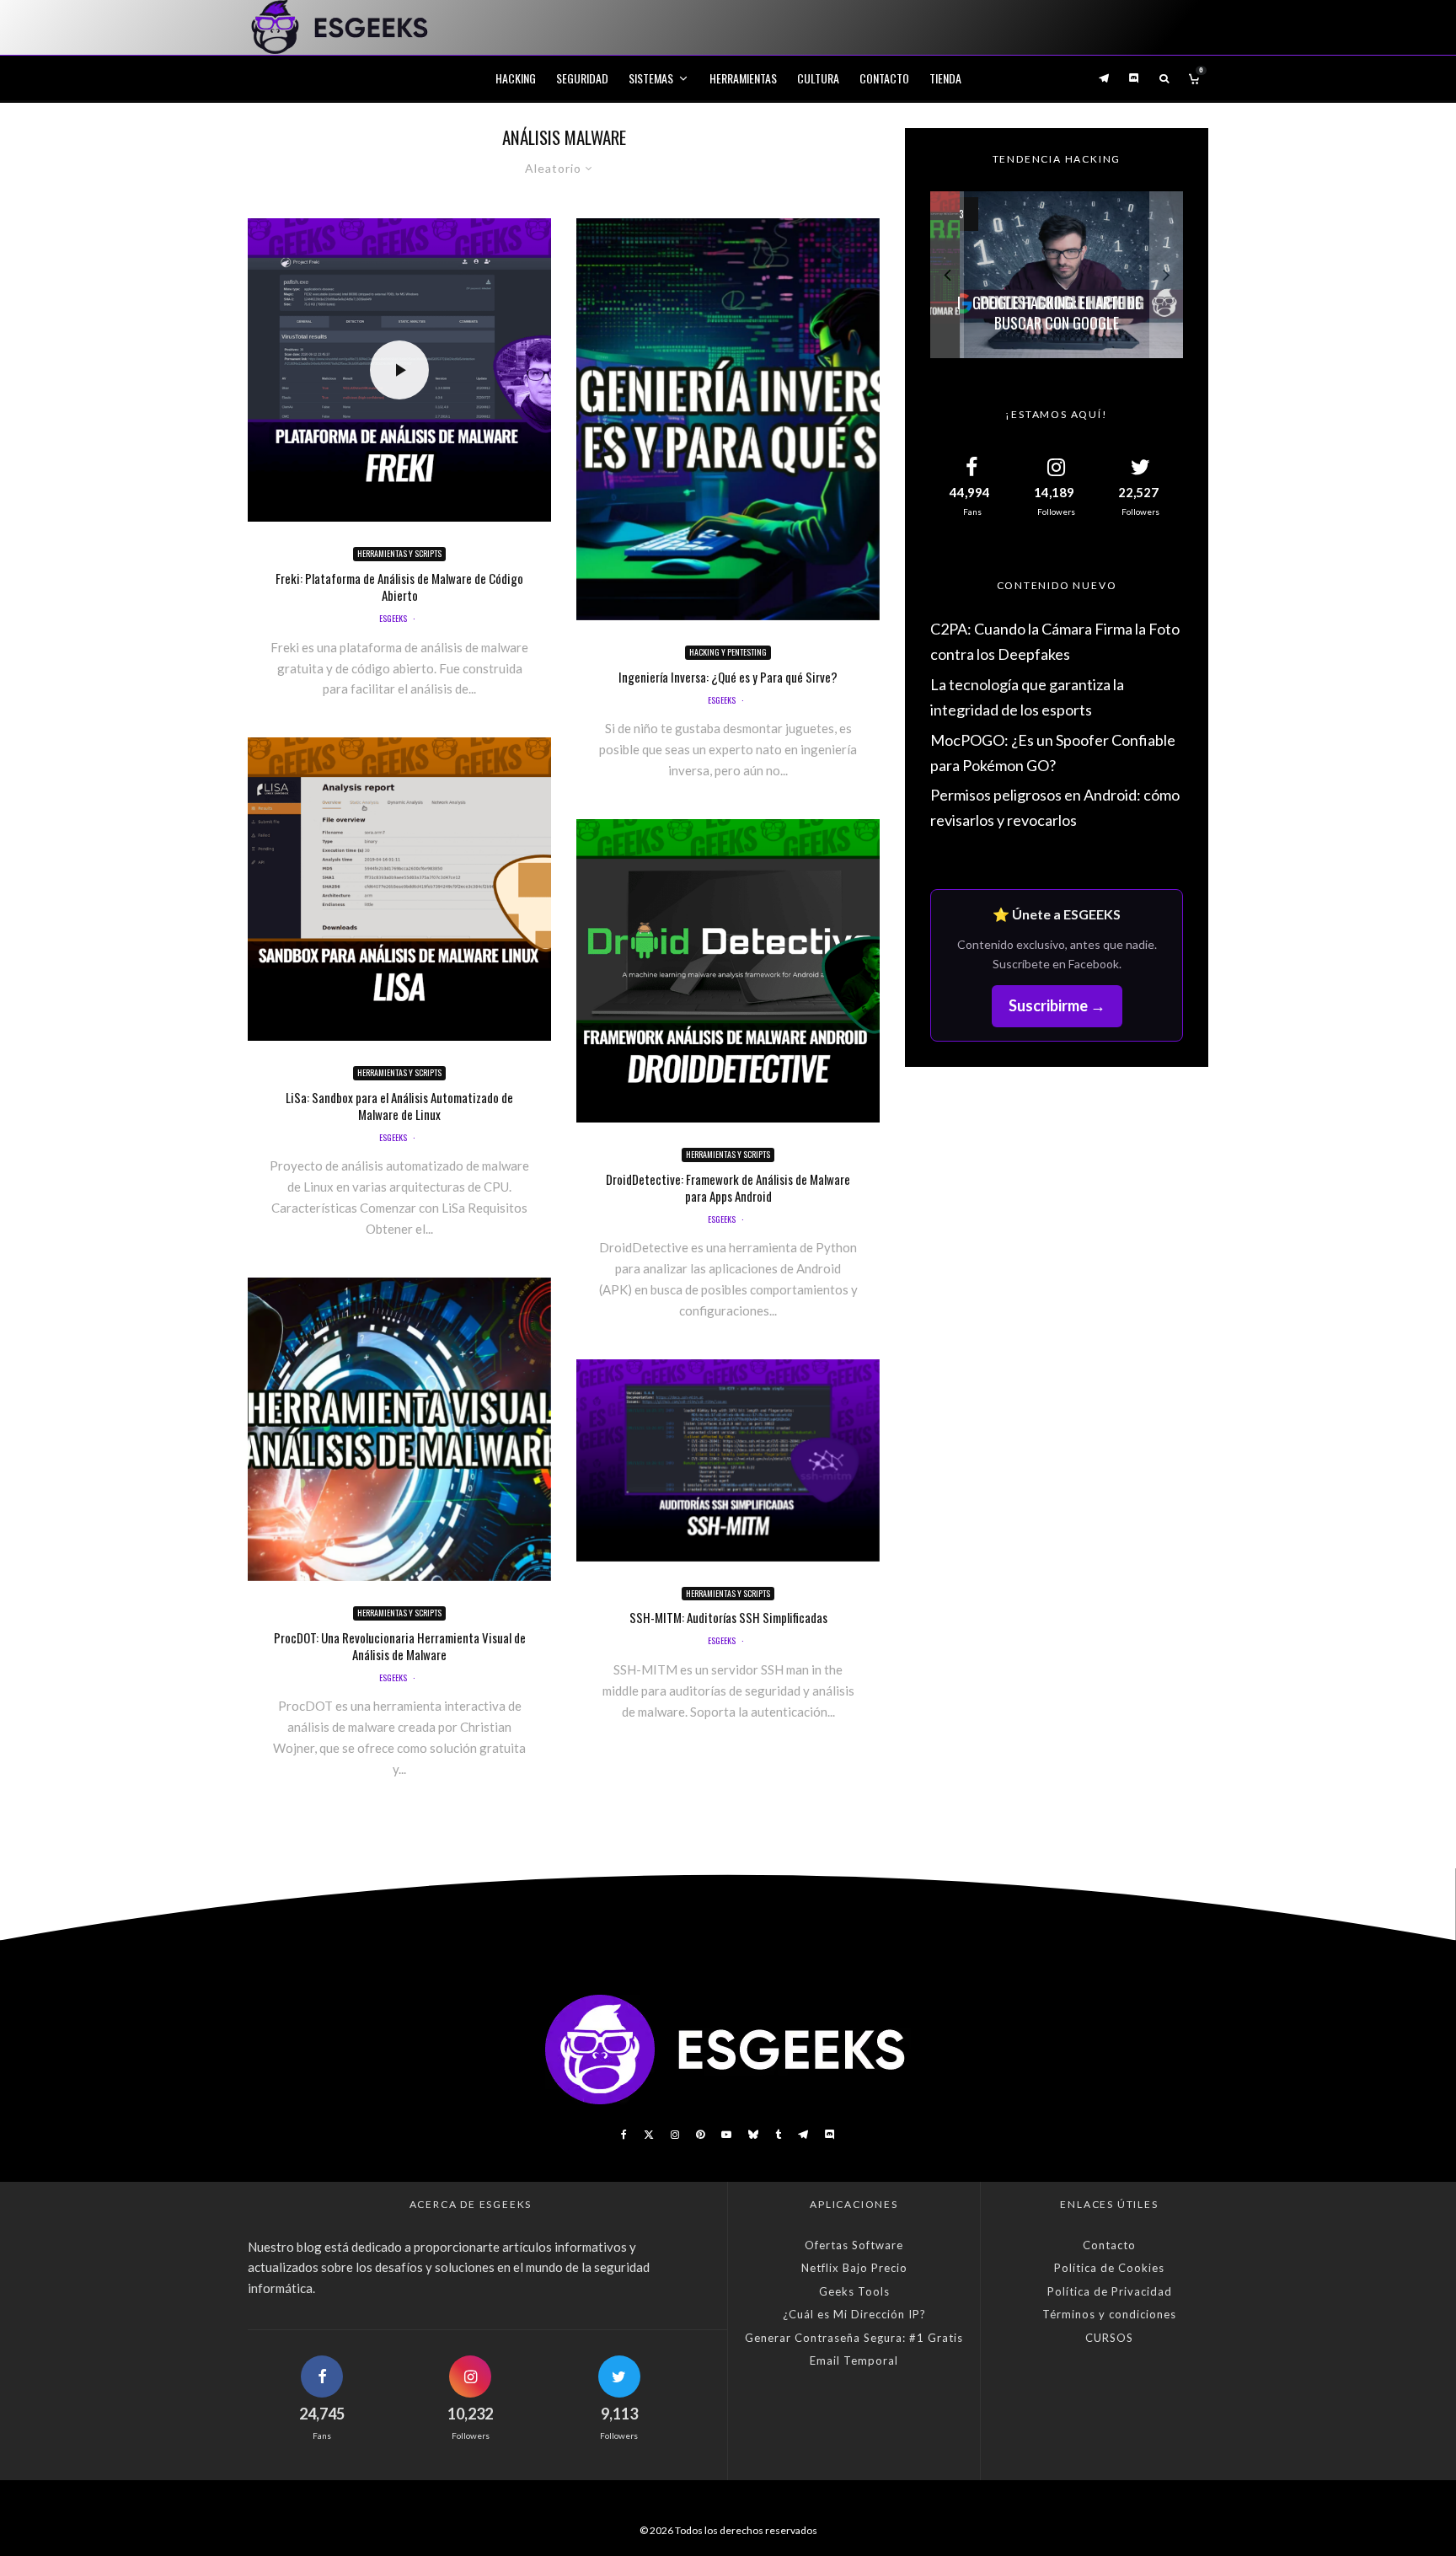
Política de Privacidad (1110, 2291)
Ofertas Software (854, 2245)
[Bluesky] (753, 2135)
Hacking (516, 78)
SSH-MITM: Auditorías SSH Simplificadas (728, 1617)
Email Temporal (854, 2360)
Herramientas (743, 78)
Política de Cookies (1109, 2268)
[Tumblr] (778, 2135)
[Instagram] (675, 2135)
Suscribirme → (1057, 1005)
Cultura (818, 78)
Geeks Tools (854, 2291)
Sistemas (651, 78)
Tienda (945, 78)
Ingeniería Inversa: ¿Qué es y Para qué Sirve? (728, 677)
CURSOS (1109, 2338)
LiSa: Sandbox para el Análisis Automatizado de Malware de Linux (399, 1106)
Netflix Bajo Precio (854, 2268)
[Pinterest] (700, 2135)
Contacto (884, 78)
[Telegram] (1104, 78)
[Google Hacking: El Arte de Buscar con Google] (1057, 275)
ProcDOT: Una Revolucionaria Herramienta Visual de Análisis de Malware (400, 1646)
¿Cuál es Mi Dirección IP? (854, 2314)
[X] (649, 2135)
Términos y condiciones (1109, 2314)
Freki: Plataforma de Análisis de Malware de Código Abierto (399, 587)
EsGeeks (393, 618)
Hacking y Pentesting (728, 652)
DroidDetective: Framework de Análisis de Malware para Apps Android (728, 1187)
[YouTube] (726, 2135)
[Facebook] (624, 2135)
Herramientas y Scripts (399, 553)
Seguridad (582, 78)
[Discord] (1134, 78)
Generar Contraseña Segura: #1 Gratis (854, 2338)
